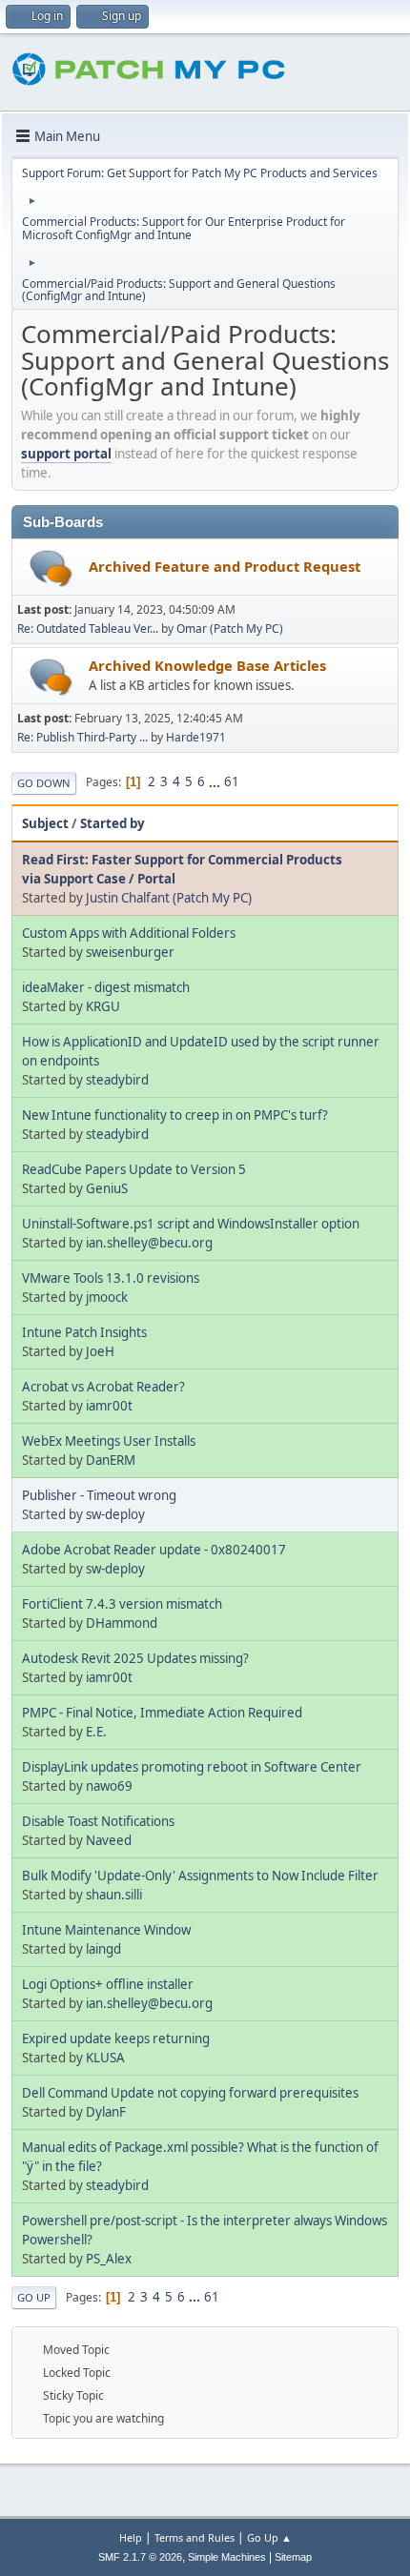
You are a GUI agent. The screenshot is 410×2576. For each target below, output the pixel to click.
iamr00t (109, 1406)
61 (232, 781)
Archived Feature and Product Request (225, 566)
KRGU (103, 1006)
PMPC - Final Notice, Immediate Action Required (162, 1713)
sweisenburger (130, 952)
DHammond (122, 1623)
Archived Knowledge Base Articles (207, 665)
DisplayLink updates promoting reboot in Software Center (192, 1767)
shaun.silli (114, 1895)
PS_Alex (109, 2259)
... (216, 781)
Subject (45, 823)
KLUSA (105, 2058)
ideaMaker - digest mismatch (106, 987)
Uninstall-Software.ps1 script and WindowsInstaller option (191, 1224)
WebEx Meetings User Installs (109, 1441)
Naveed (109, 1840)
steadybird (117, 1080)
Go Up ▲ (269, 2537)
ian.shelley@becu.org (149, 1243)
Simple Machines (227, 2557)
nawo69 (109, 1786)
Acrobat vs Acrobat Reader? (103, 1387)
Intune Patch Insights (84, 1332)
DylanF (106, 2112)
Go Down (44, 783)
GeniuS (107, 1188)
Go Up (34, 2297)
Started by (113, 823)
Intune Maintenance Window (106, 1930)
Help (131, 2537)
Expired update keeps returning (116, 2038)
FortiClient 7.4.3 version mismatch (122, 1604)
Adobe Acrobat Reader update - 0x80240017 (154, 1550)
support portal (66, 454)
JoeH (100, 1351)
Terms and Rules (195, 2537)
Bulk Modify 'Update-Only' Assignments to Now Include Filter (200, 1876)
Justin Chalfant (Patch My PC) (169, 898)
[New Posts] (51, 568)
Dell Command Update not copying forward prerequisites (190, 2093)
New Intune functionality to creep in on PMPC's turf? (175, 1115)
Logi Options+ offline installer (108, 1984)
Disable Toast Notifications (98, 1821)
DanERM (111, 1460)
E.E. (96, 1732)
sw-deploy (115, 1514)
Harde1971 (196, 737)
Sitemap (293, 2557)
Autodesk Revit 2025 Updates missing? (135, 1658)
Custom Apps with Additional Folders (129, 933)
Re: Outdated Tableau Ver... (88, 629)
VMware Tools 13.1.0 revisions (111, 1278)
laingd (103, 1949)
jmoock (107, 1297)
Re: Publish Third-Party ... (82, 737)
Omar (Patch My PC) (230, 629)
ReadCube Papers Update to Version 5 (134, 1169)
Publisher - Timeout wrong (99, 1495)
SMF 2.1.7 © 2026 (140, 2557)
